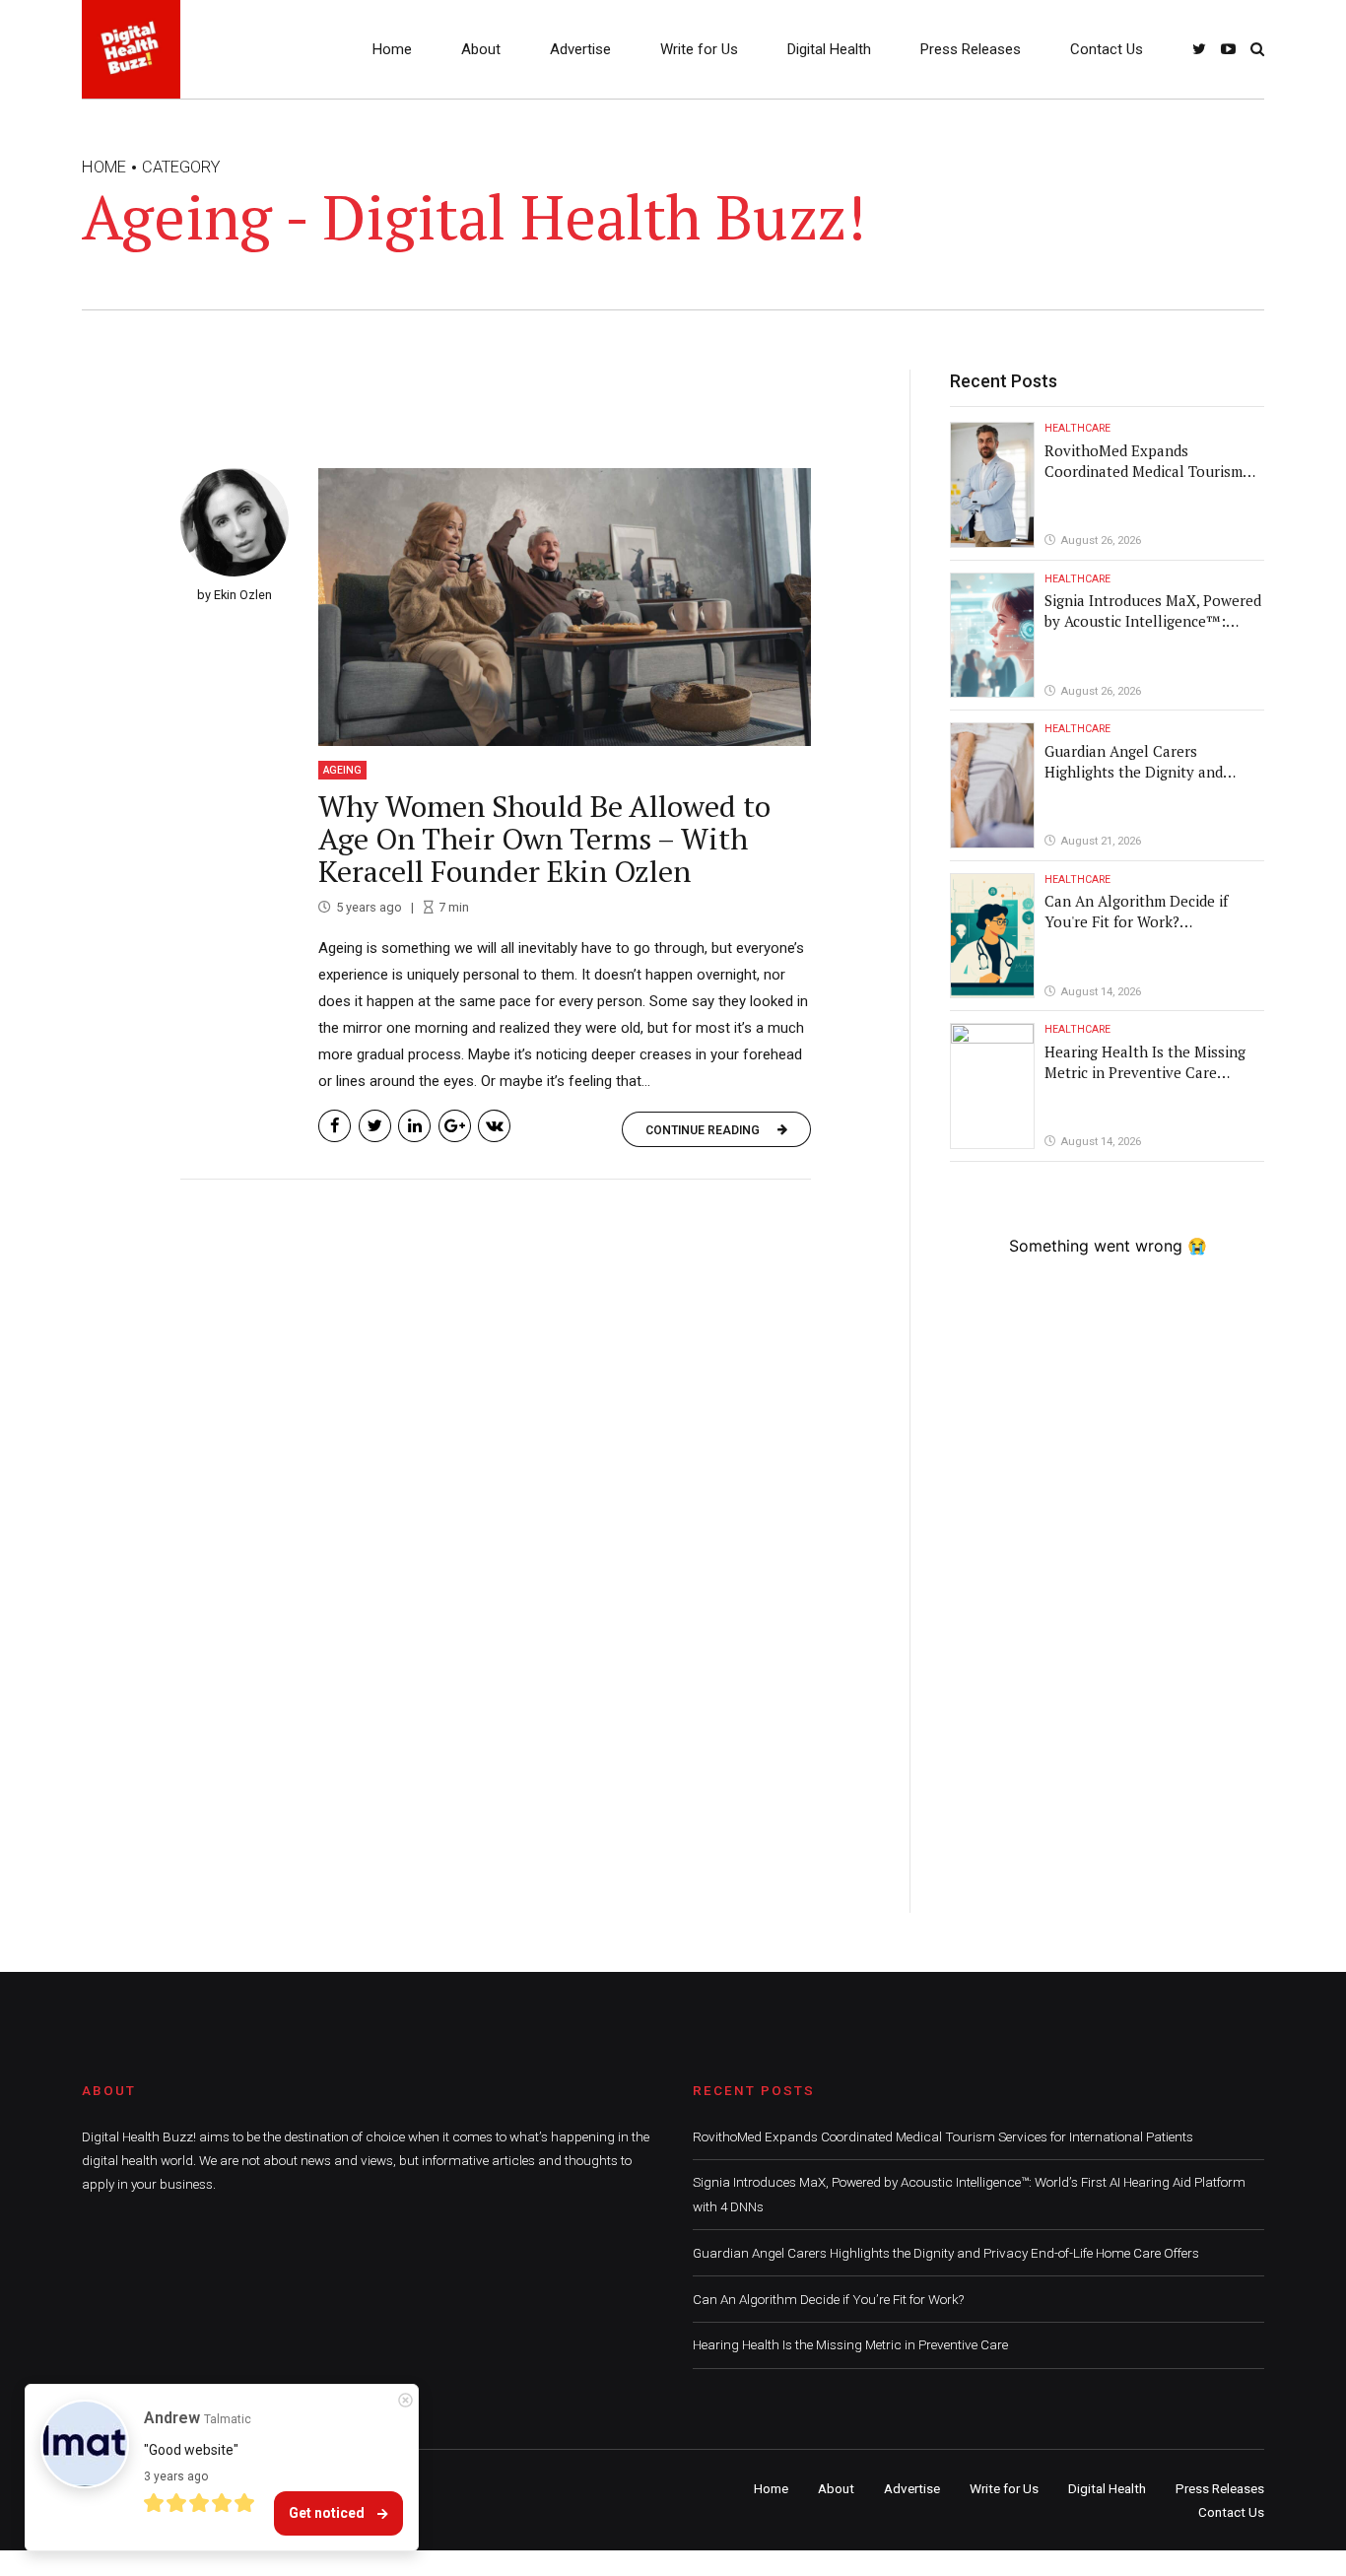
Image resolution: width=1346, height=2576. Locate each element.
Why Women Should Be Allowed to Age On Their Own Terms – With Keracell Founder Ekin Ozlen (544, 839)
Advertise (580, 49)
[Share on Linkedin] (414, 1126)
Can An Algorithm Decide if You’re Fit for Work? (828, 2299)
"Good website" (191, 2450)
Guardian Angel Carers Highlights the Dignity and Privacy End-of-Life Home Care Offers (1148, 782)
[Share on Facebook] (335, 1126)
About (481, 49)
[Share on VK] (494, 1126)
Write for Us (699, 49)
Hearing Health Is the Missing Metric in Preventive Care (1145, 1062)
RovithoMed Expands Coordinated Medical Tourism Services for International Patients (1144, 481)
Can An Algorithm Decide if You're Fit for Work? (1136, 911)
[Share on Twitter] (375, 1126)
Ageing (342, 770)
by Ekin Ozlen (235, 595)
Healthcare (1077, 428)
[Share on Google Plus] (455, 1126)
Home (392, 49)
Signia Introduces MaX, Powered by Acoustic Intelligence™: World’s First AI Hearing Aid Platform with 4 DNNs (969, 2194)
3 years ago (176, 2476)
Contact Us (1107, 49)
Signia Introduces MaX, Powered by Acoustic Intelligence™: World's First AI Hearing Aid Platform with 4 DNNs (1153, 631)
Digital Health (829, 49)
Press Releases (971, 49)
